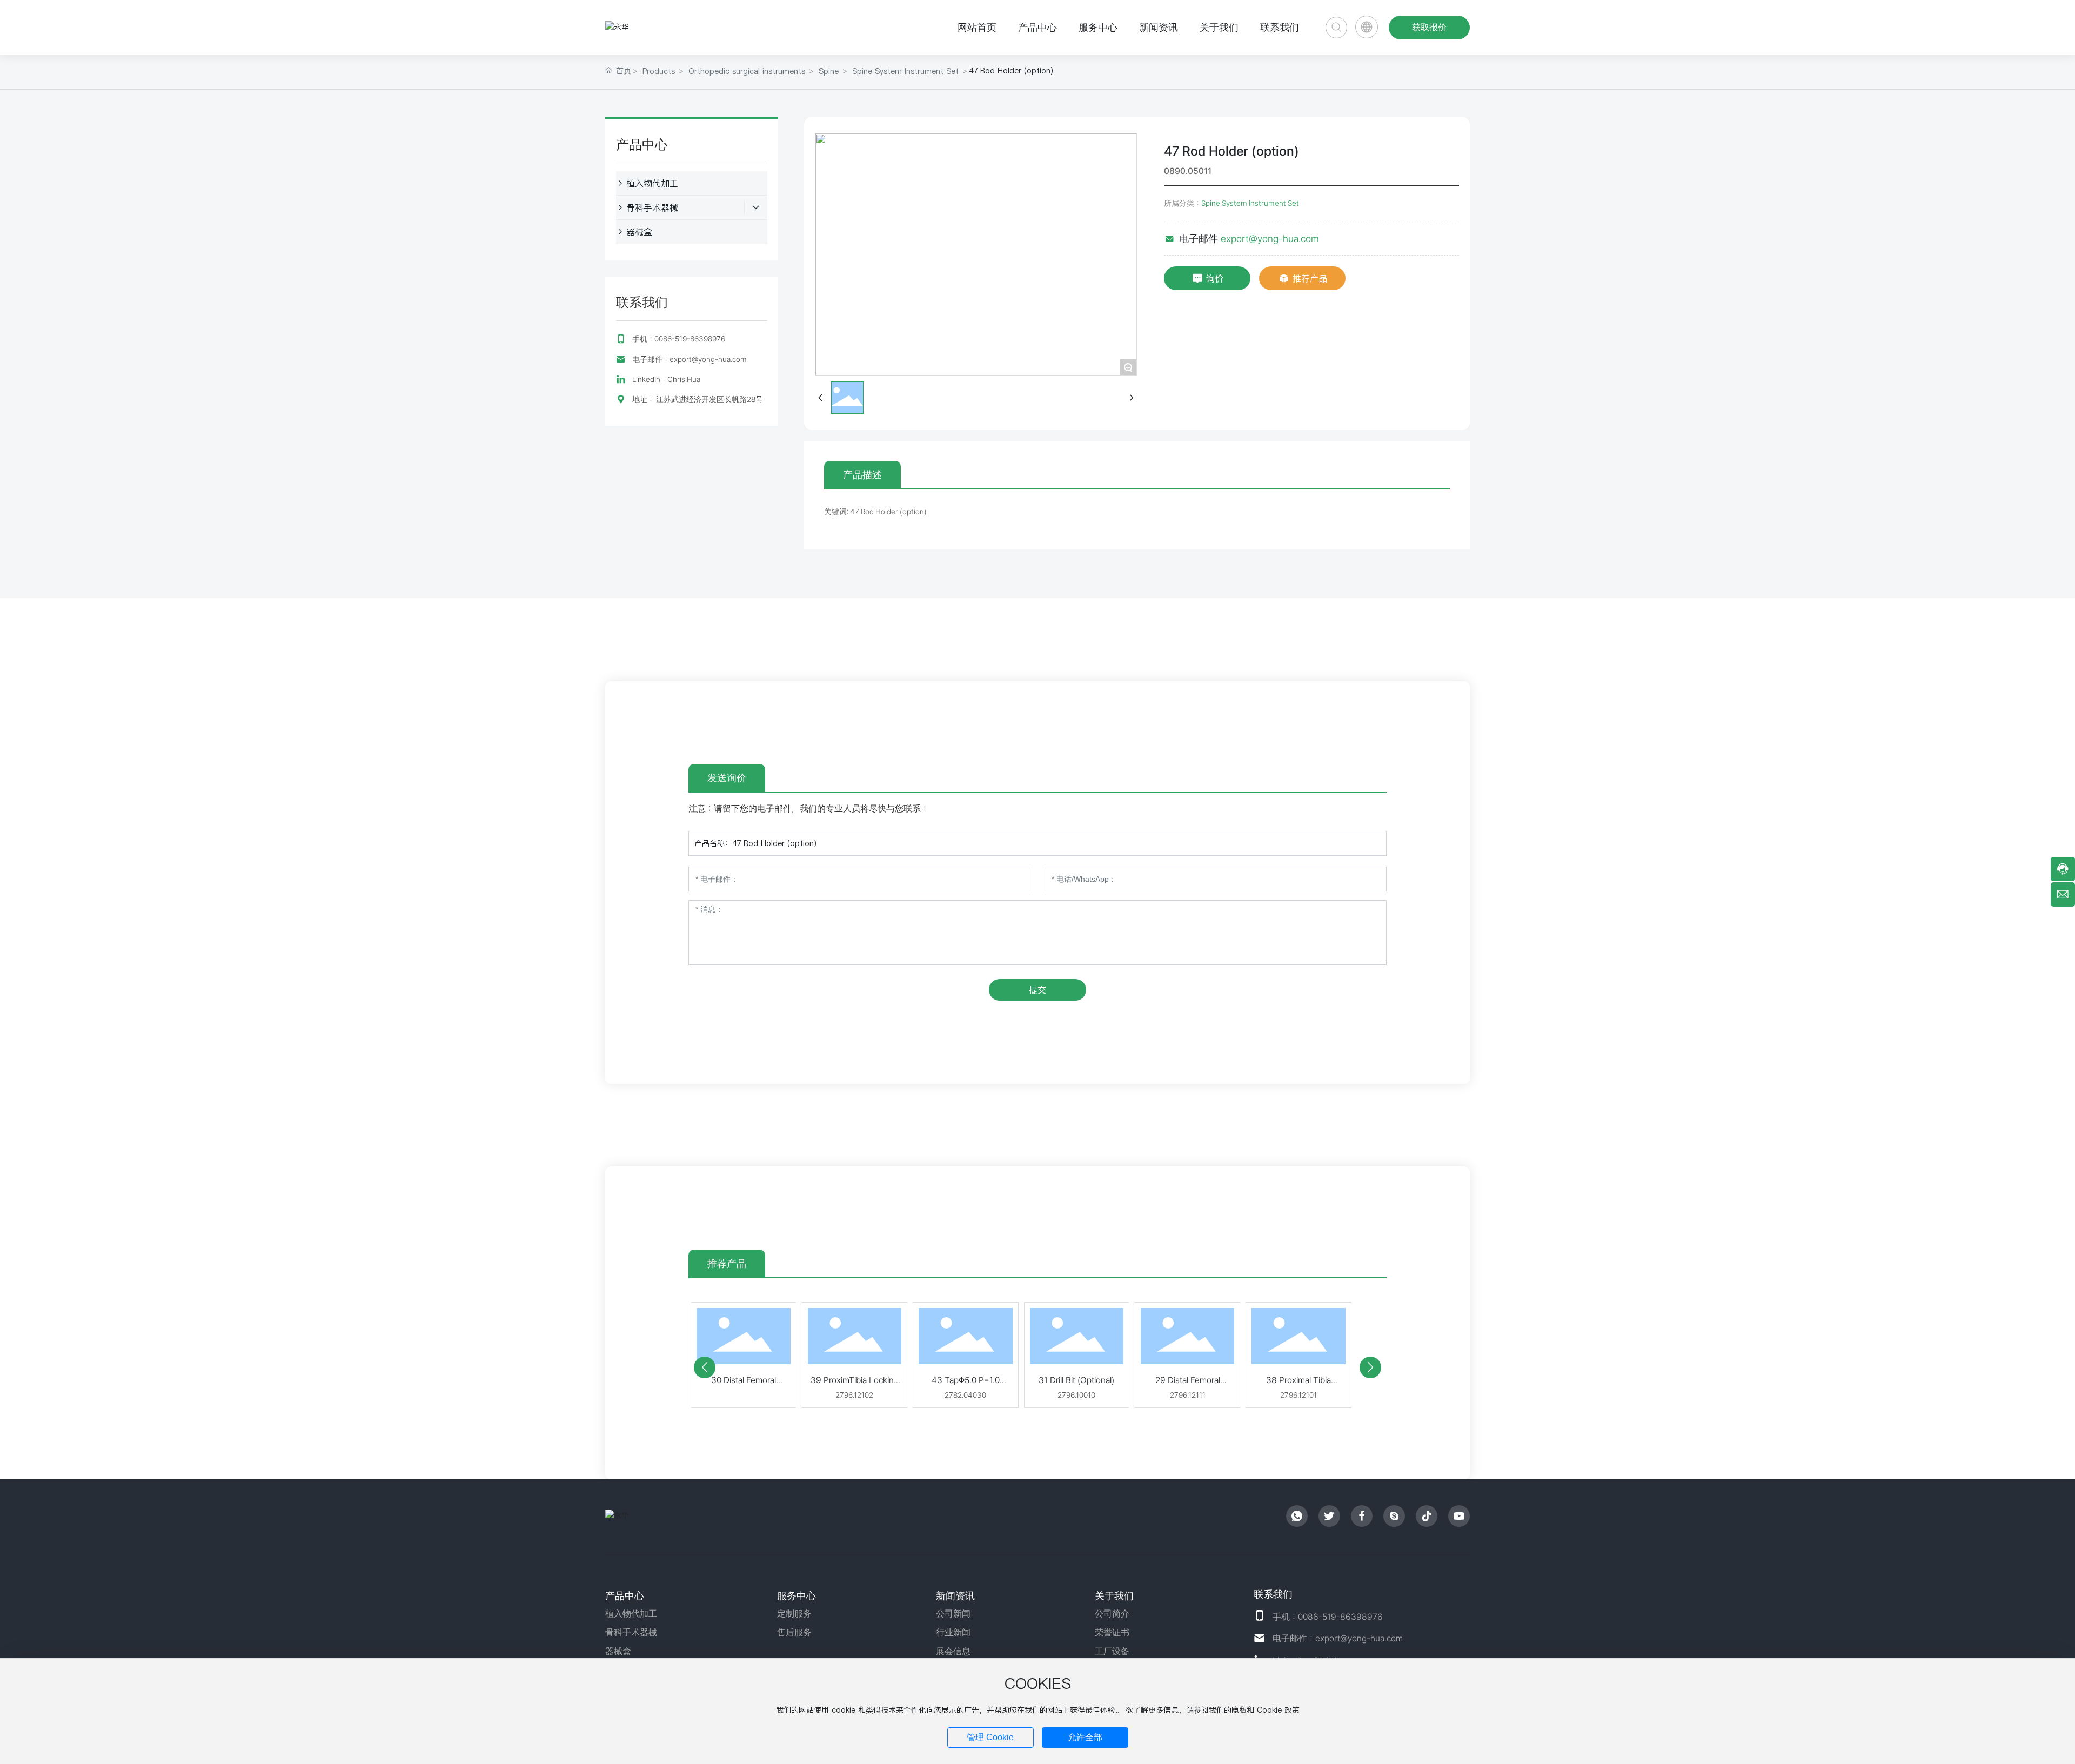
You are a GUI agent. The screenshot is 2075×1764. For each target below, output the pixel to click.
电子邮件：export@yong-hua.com (690, 359)
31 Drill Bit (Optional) (1076, 1380)
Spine (829, 71)
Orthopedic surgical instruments (747, 71)
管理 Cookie (990, 1737)
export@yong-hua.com (1270, 239)
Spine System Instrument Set (905, 71)
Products (659, 71)
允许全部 (1085, 1737)
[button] (705, 1367)
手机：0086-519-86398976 (679, 339)
